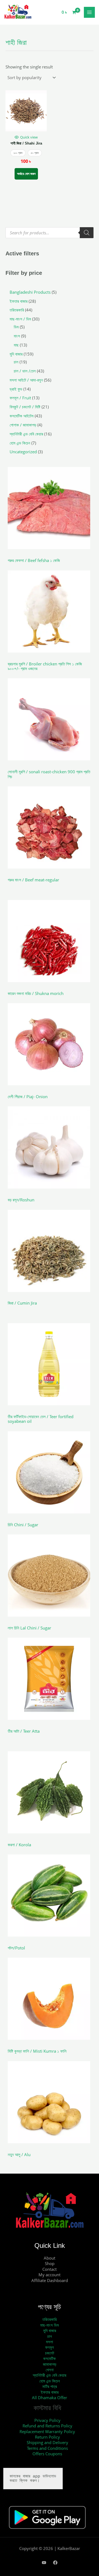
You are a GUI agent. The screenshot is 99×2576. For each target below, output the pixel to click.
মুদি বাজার (50, 2330)
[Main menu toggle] (89, 12)
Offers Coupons (47, 2454)
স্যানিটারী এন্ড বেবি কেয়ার (50, 2375)
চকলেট (50, 2353)
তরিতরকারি (50, 2319)
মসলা (50, 2342)
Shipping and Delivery (47, 2442)
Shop (50, 2263)
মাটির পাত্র (50, 2386)
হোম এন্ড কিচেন (50, 2381)
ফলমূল (50, 2347)
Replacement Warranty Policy (47, 2431)
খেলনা (50, 2370)
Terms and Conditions (47, 2448)
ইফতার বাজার (50, 2392)
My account (50, 2275)
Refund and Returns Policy (47, 2426)
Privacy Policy (47, 2420)
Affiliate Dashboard (50, 2280)
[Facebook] (55, 2563)
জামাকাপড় (50, 2364)
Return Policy (47, 2437)
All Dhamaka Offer (50, 2398)
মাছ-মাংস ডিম (50, 2325)
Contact (50, 2269)
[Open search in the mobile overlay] (50, 233)
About (50, 2258)
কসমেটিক (50, 2358)
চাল (50, 2336)
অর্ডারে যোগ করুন (26, 174)
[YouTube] (44, 2563)
